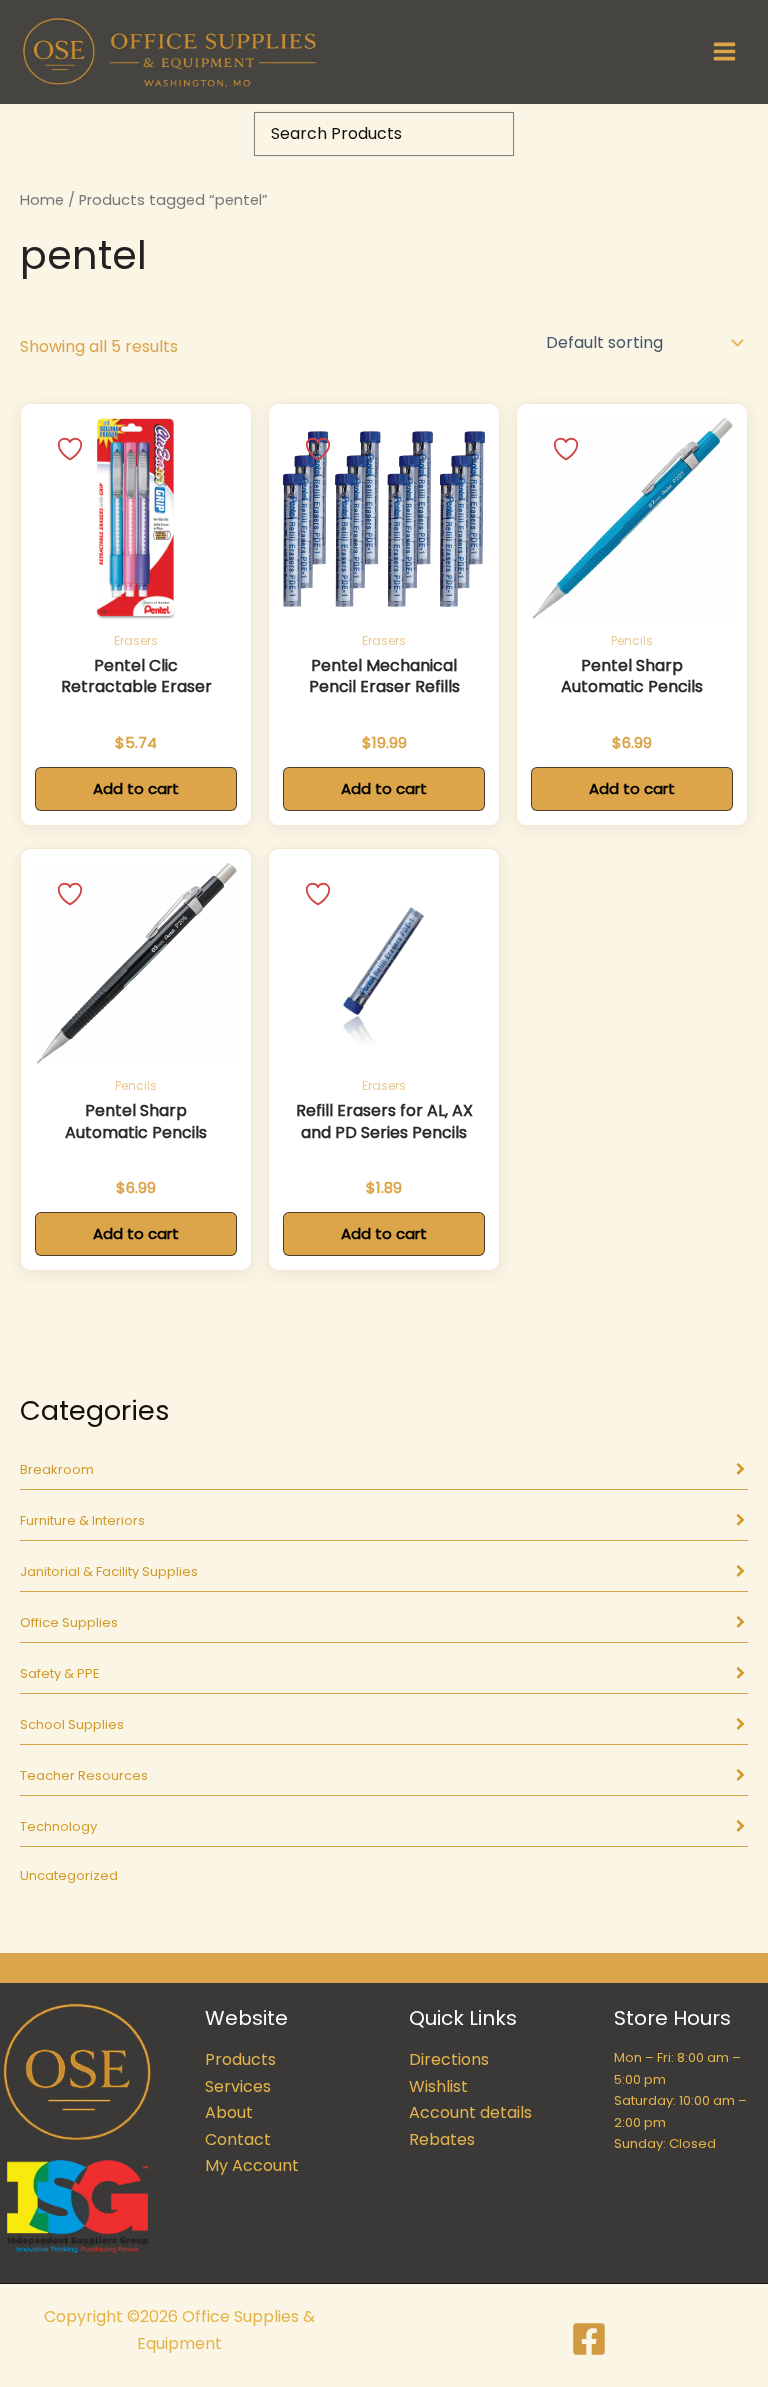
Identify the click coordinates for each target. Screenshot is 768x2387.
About (229, 2112)
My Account (252, 2165)
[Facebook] (589, 2339)
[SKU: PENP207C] (632, 519)
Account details (470, 2112)
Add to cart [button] (136, 788)
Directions (449, 2059)
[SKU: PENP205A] (136, 964)
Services (238, 2086)
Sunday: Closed (665, 2143)
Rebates (442, 2139)
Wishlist (438, 2086)
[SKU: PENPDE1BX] (384, 519)
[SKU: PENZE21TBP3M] (136, 519)
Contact (238, 2139)
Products (240, 2059)
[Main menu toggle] (724, 51)
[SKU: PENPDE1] (384, 964)
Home (42, 200)
